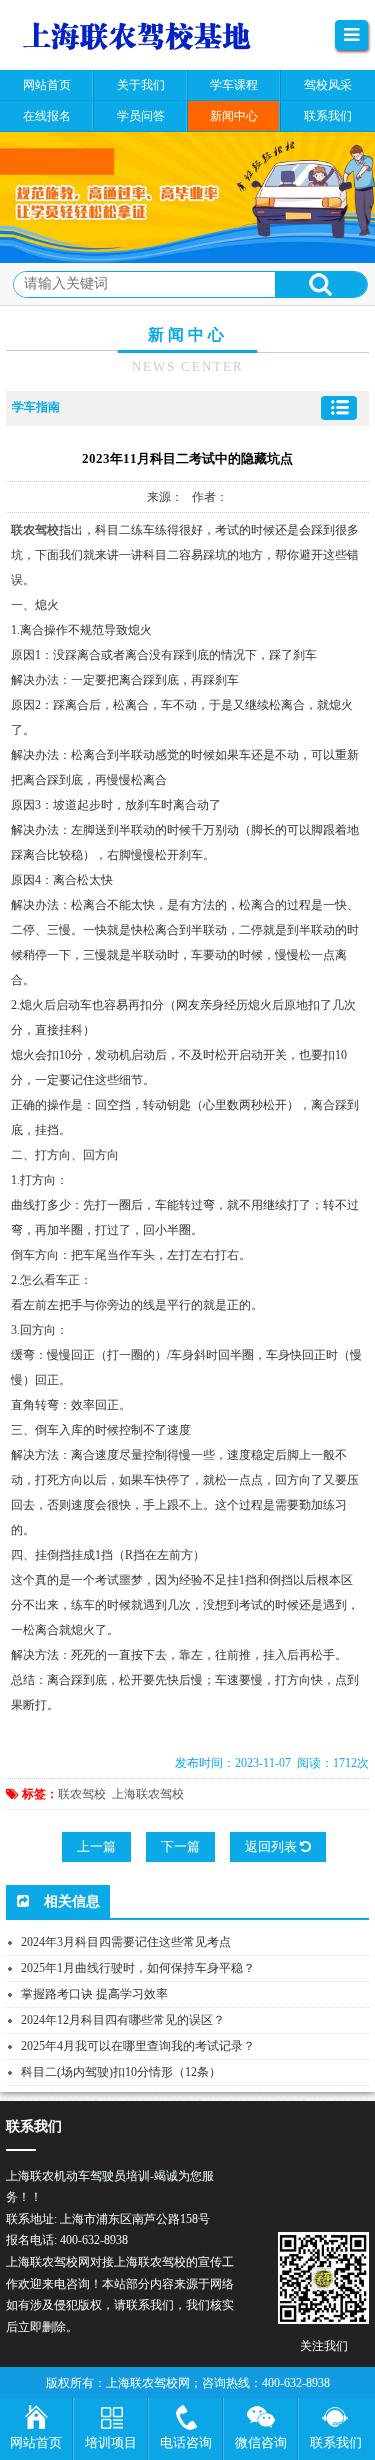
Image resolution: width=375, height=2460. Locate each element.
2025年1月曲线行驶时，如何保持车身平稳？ (138, 1968)
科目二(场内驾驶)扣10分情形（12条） (121, 2072)
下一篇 (180, 1846)
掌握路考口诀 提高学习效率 (94, 1994)
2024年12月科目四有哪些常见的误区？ (123, 2020)
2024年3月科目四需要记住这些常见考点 (126, 1942)
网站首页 (36, 2442)
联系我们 (336, 2442)
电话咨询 (186, 2442)
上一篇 (96, 1846)
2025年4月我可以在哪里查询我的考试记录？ (138, 2046)
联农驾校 (82, 1794)
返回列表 (272, 1846)
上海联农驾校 (148, 1794)
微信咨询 (261, 2442)
